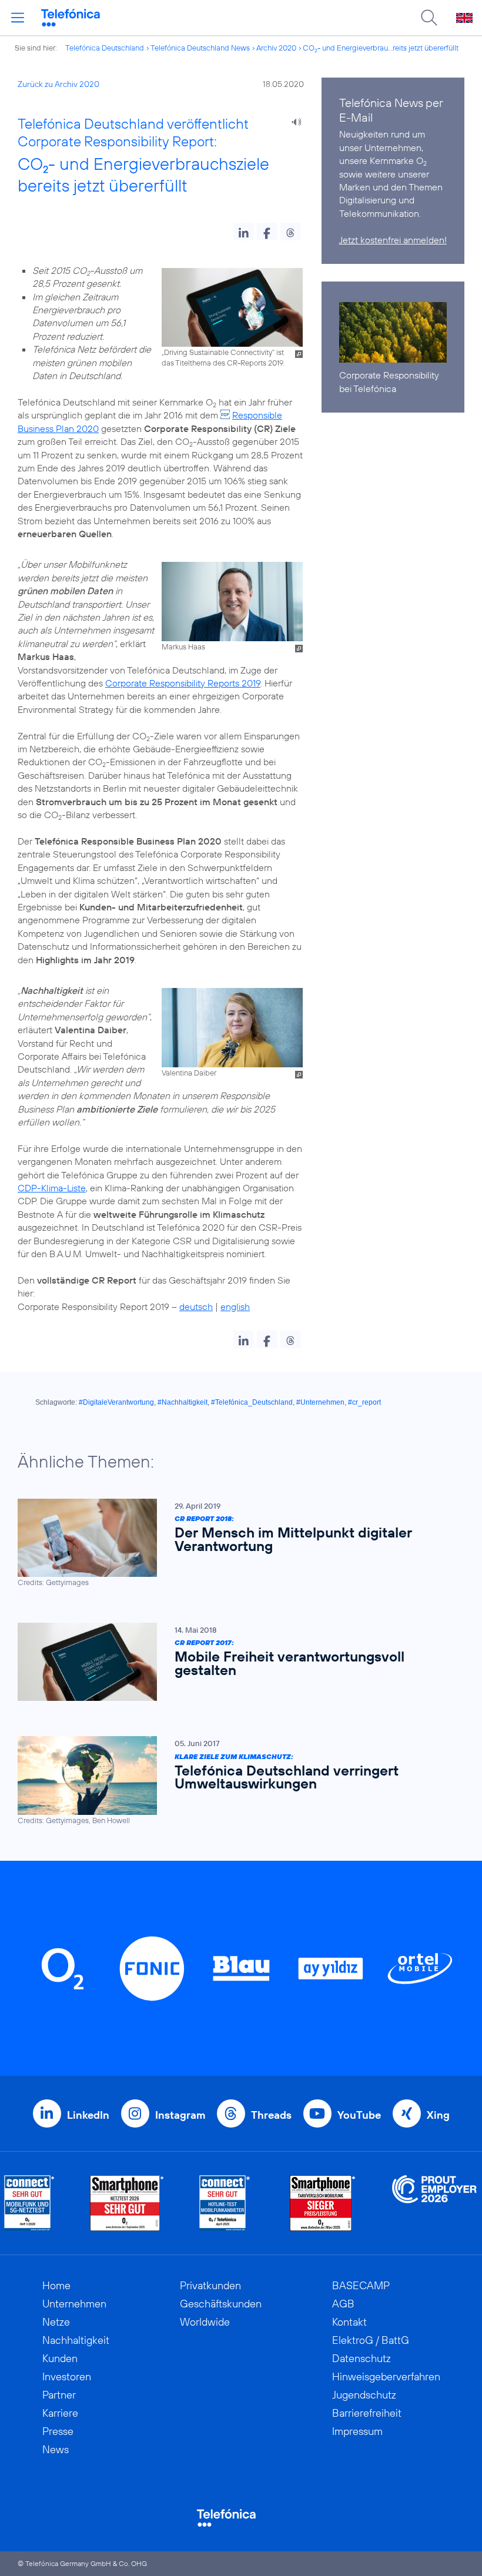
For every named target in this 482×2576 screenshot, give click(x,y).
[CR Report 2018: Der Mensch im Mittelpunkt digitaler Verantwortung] (235, 1543)
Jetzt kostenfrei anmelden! (393, 240)
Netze (56, 2322)
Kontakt (349, 2322)
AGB (343, 2304)
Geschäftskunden (221, 2304)
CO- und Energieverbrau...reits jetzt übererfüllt (381, 48)
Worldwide (205, 2322)
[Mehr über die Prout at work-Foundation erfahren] (434, 2203)
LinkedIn (88, 2115)
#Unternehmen (320, 1402)
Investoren (67, 2376)
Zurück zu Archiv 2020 (58, 84)
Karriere (60, 2413)
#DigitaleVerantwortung (116, 1402)
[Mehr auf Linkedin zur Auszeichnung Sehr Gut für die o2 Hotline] (225, 2203)
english (235, 1307)
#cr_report (364, 1402)
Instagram (180, 2115)
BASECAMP (361, 2285)
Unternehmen (74, 2304)
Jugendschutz (364, 2395)
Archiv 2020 (276, 48)
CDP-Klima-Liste (52, 1188)
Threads (271, 2115)
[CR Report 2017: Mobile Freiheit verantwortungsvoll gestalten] (235, 1662)
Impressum (357, 2431)
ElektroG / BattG (371, 2340)
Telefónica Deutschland (105, 48)
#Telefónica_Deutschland (252, 1402)
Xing (438, 2115)
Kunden (60, 2358)
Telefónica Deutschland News (200, 48)
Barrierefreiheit (367, 2413)
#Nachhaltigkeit (183, 1402)
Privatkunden (210, 2285)
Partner (59, 2395)
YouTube (359, 2115)
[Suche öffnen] (429, 18)
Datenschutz (361, 2358)
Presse (58, 2431)
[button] (244, 232)
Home (56, 2285)
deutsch (196, 1307)
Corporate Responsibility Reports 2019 (183, 683)
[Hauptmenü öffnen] (18, 18)
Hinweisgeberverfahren (386, 2376)
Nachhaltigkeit (76, 2340)
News (56, 2449)
